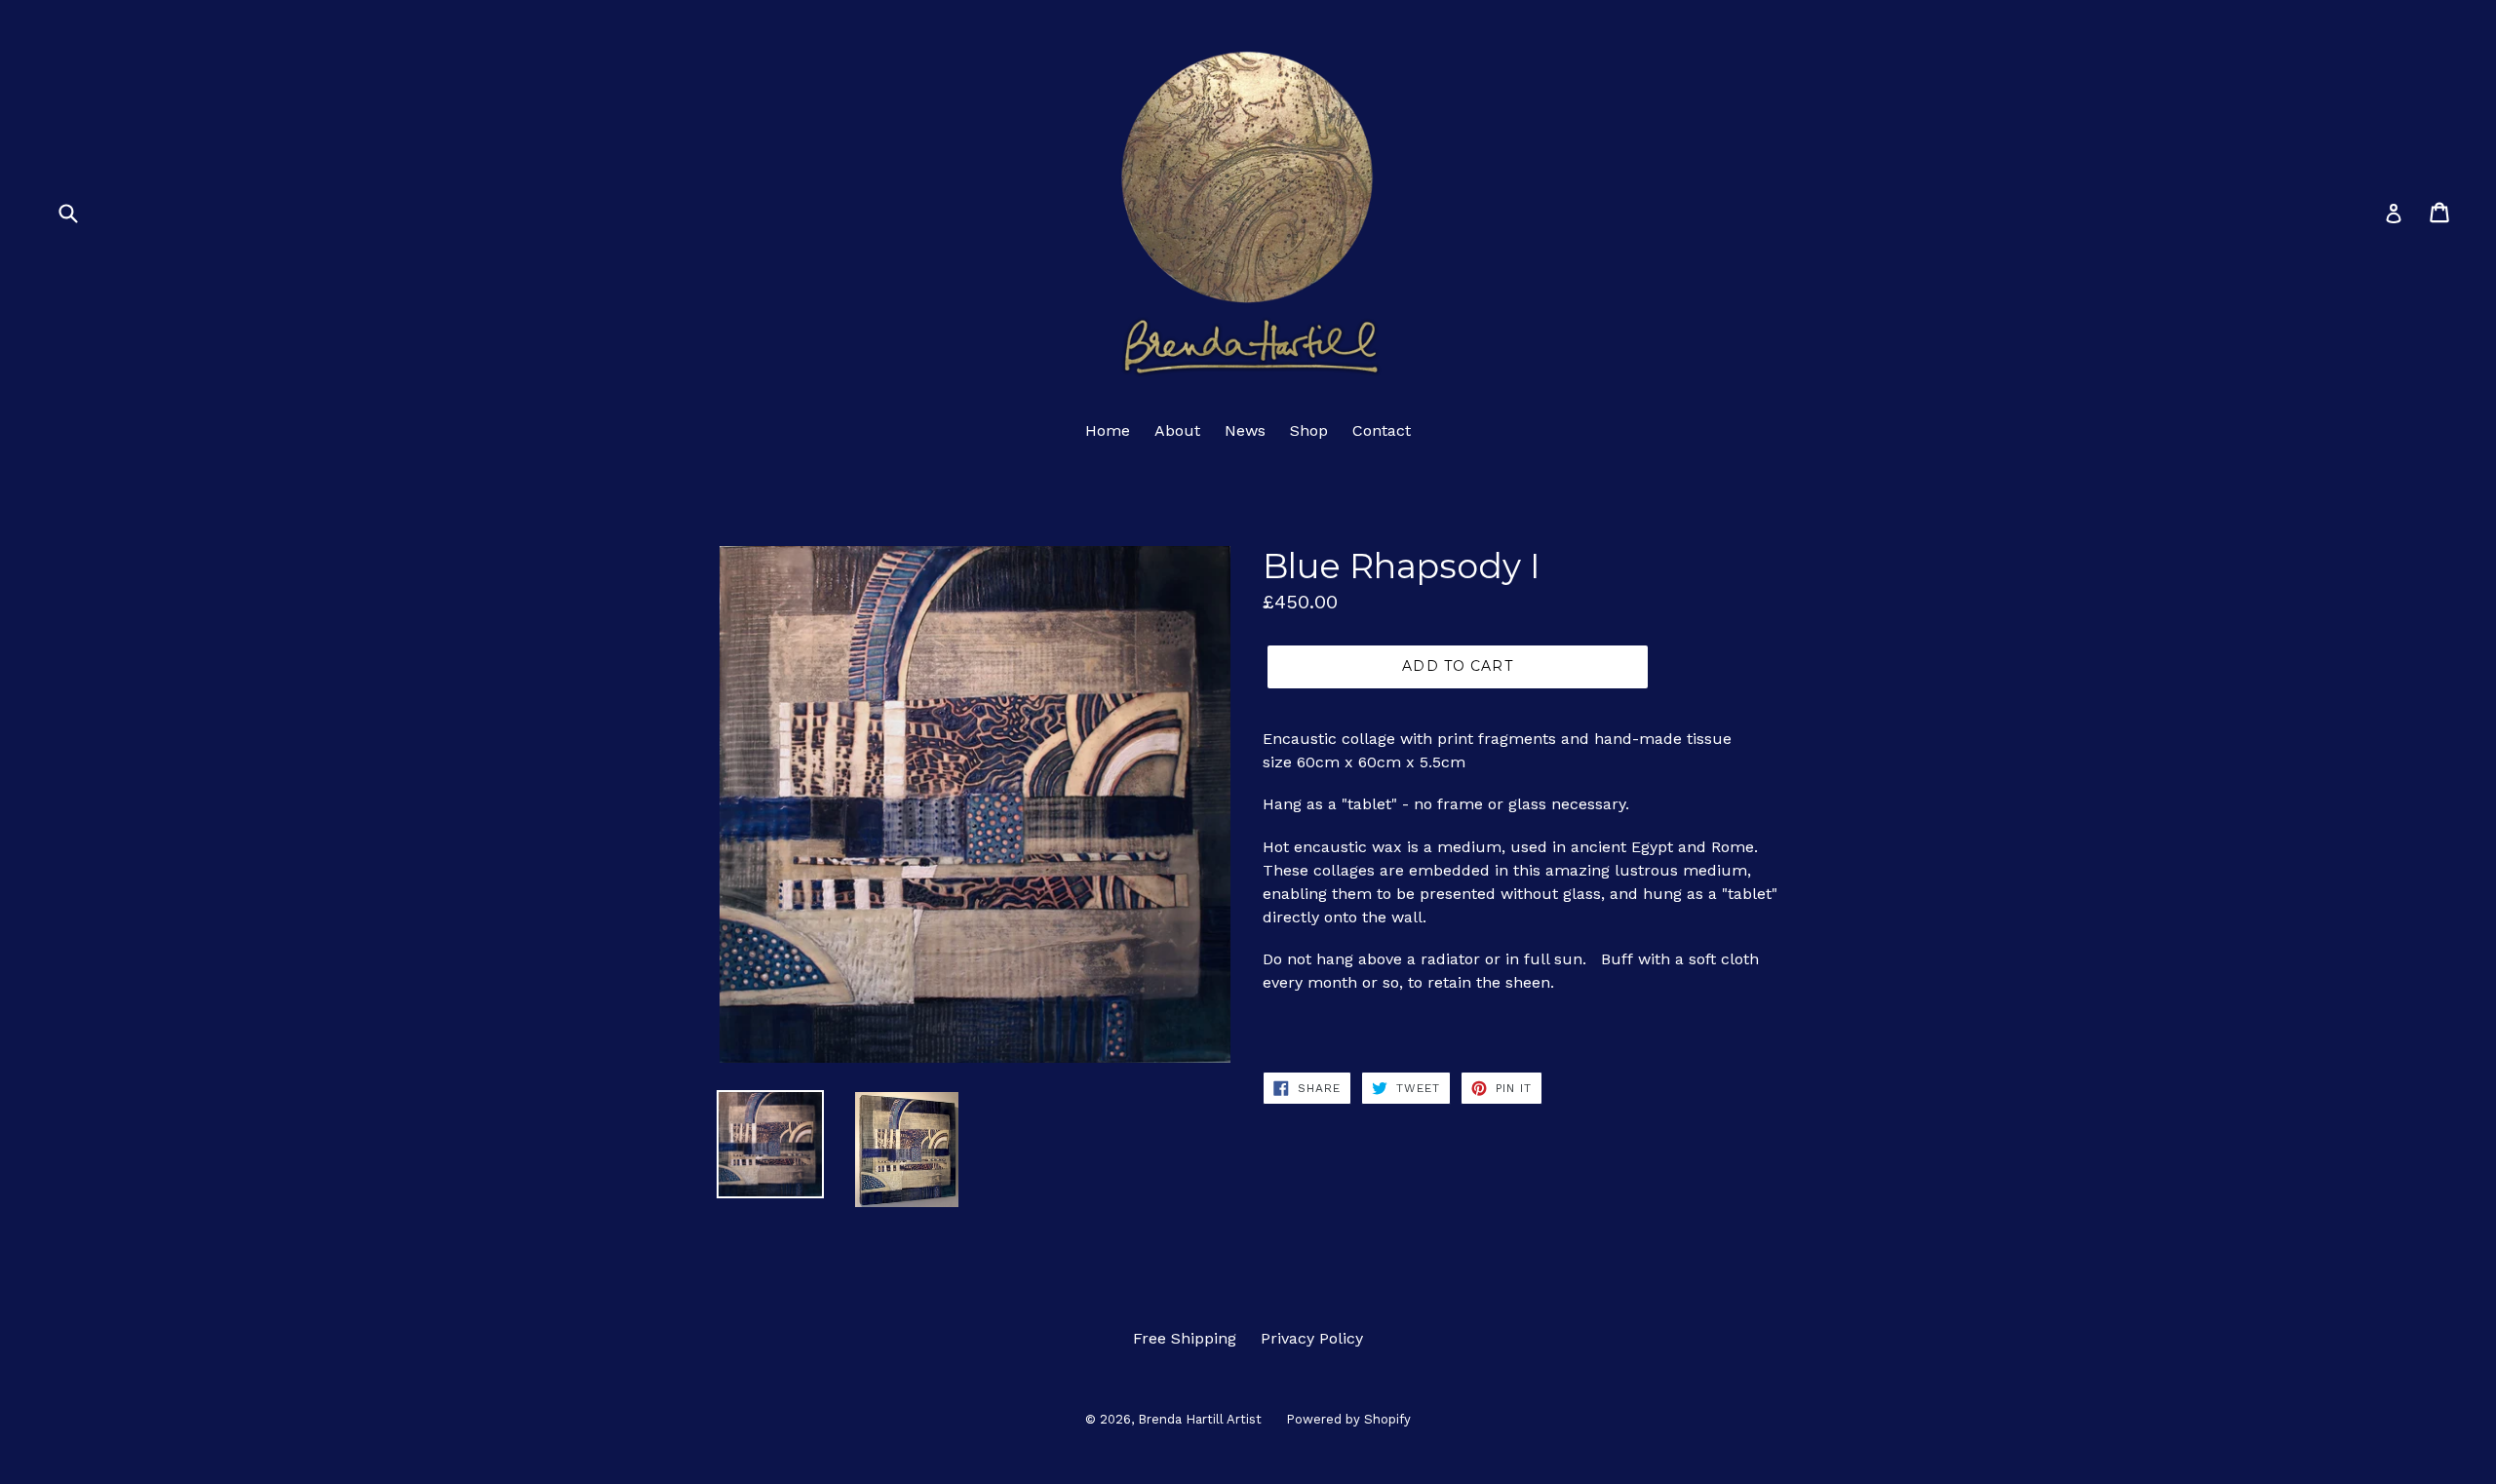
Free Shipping (1185, 1338)
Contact (1382, 430)
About (1177, 430)
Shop (1309, 430)
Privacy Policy (1312, 1338)
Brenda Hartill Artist (1200, 1419)
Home (1108, 430)
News (1245, 430)
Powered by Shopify (1348, 1419)
